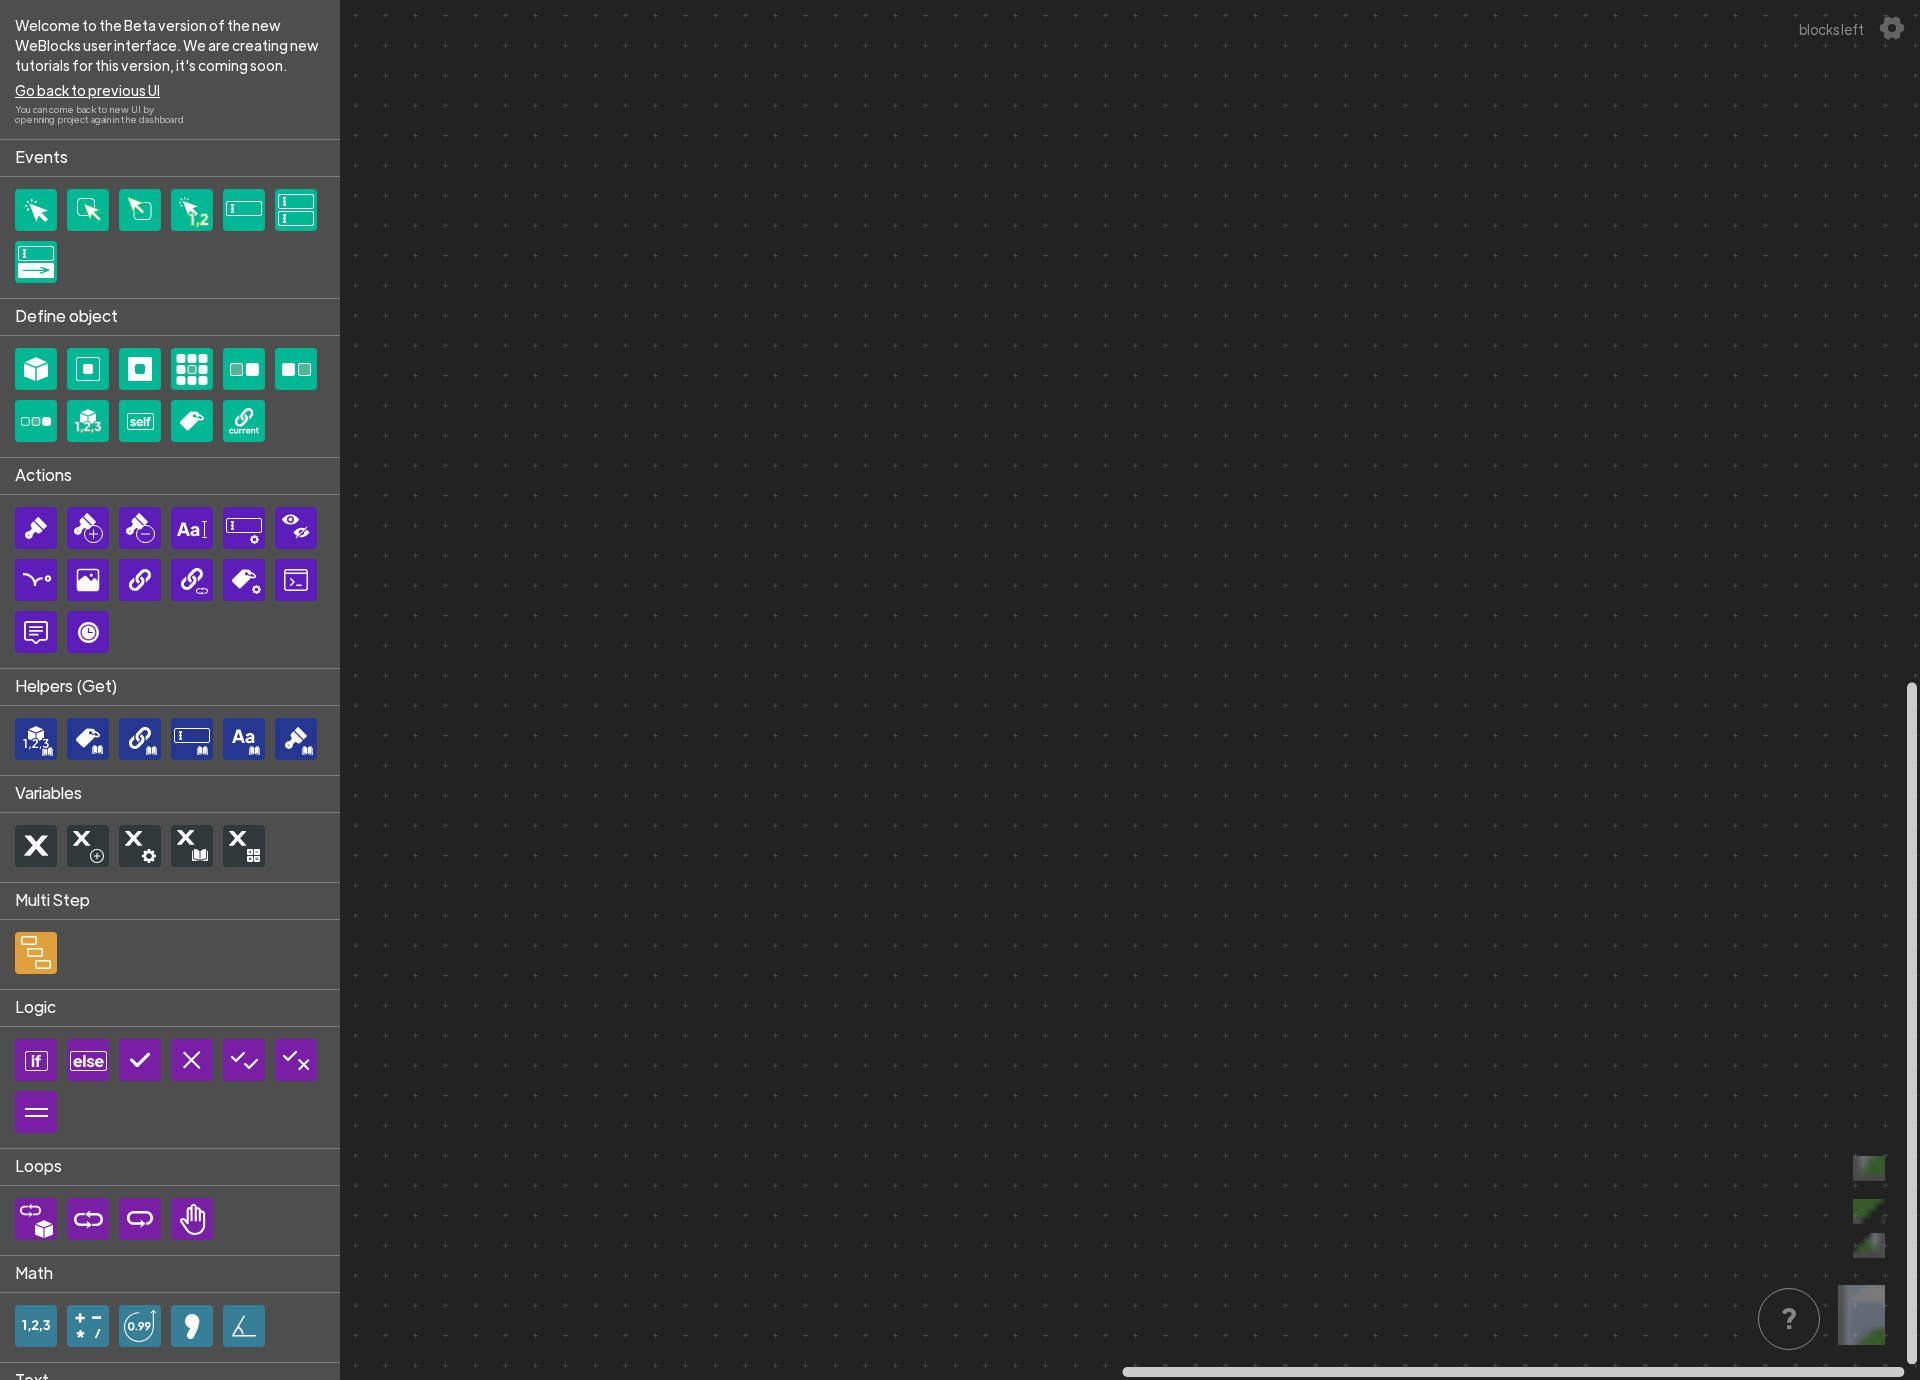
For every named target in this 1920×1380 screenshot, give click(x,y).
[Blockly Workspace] (1130, 690)
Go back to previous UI (87, 90)
